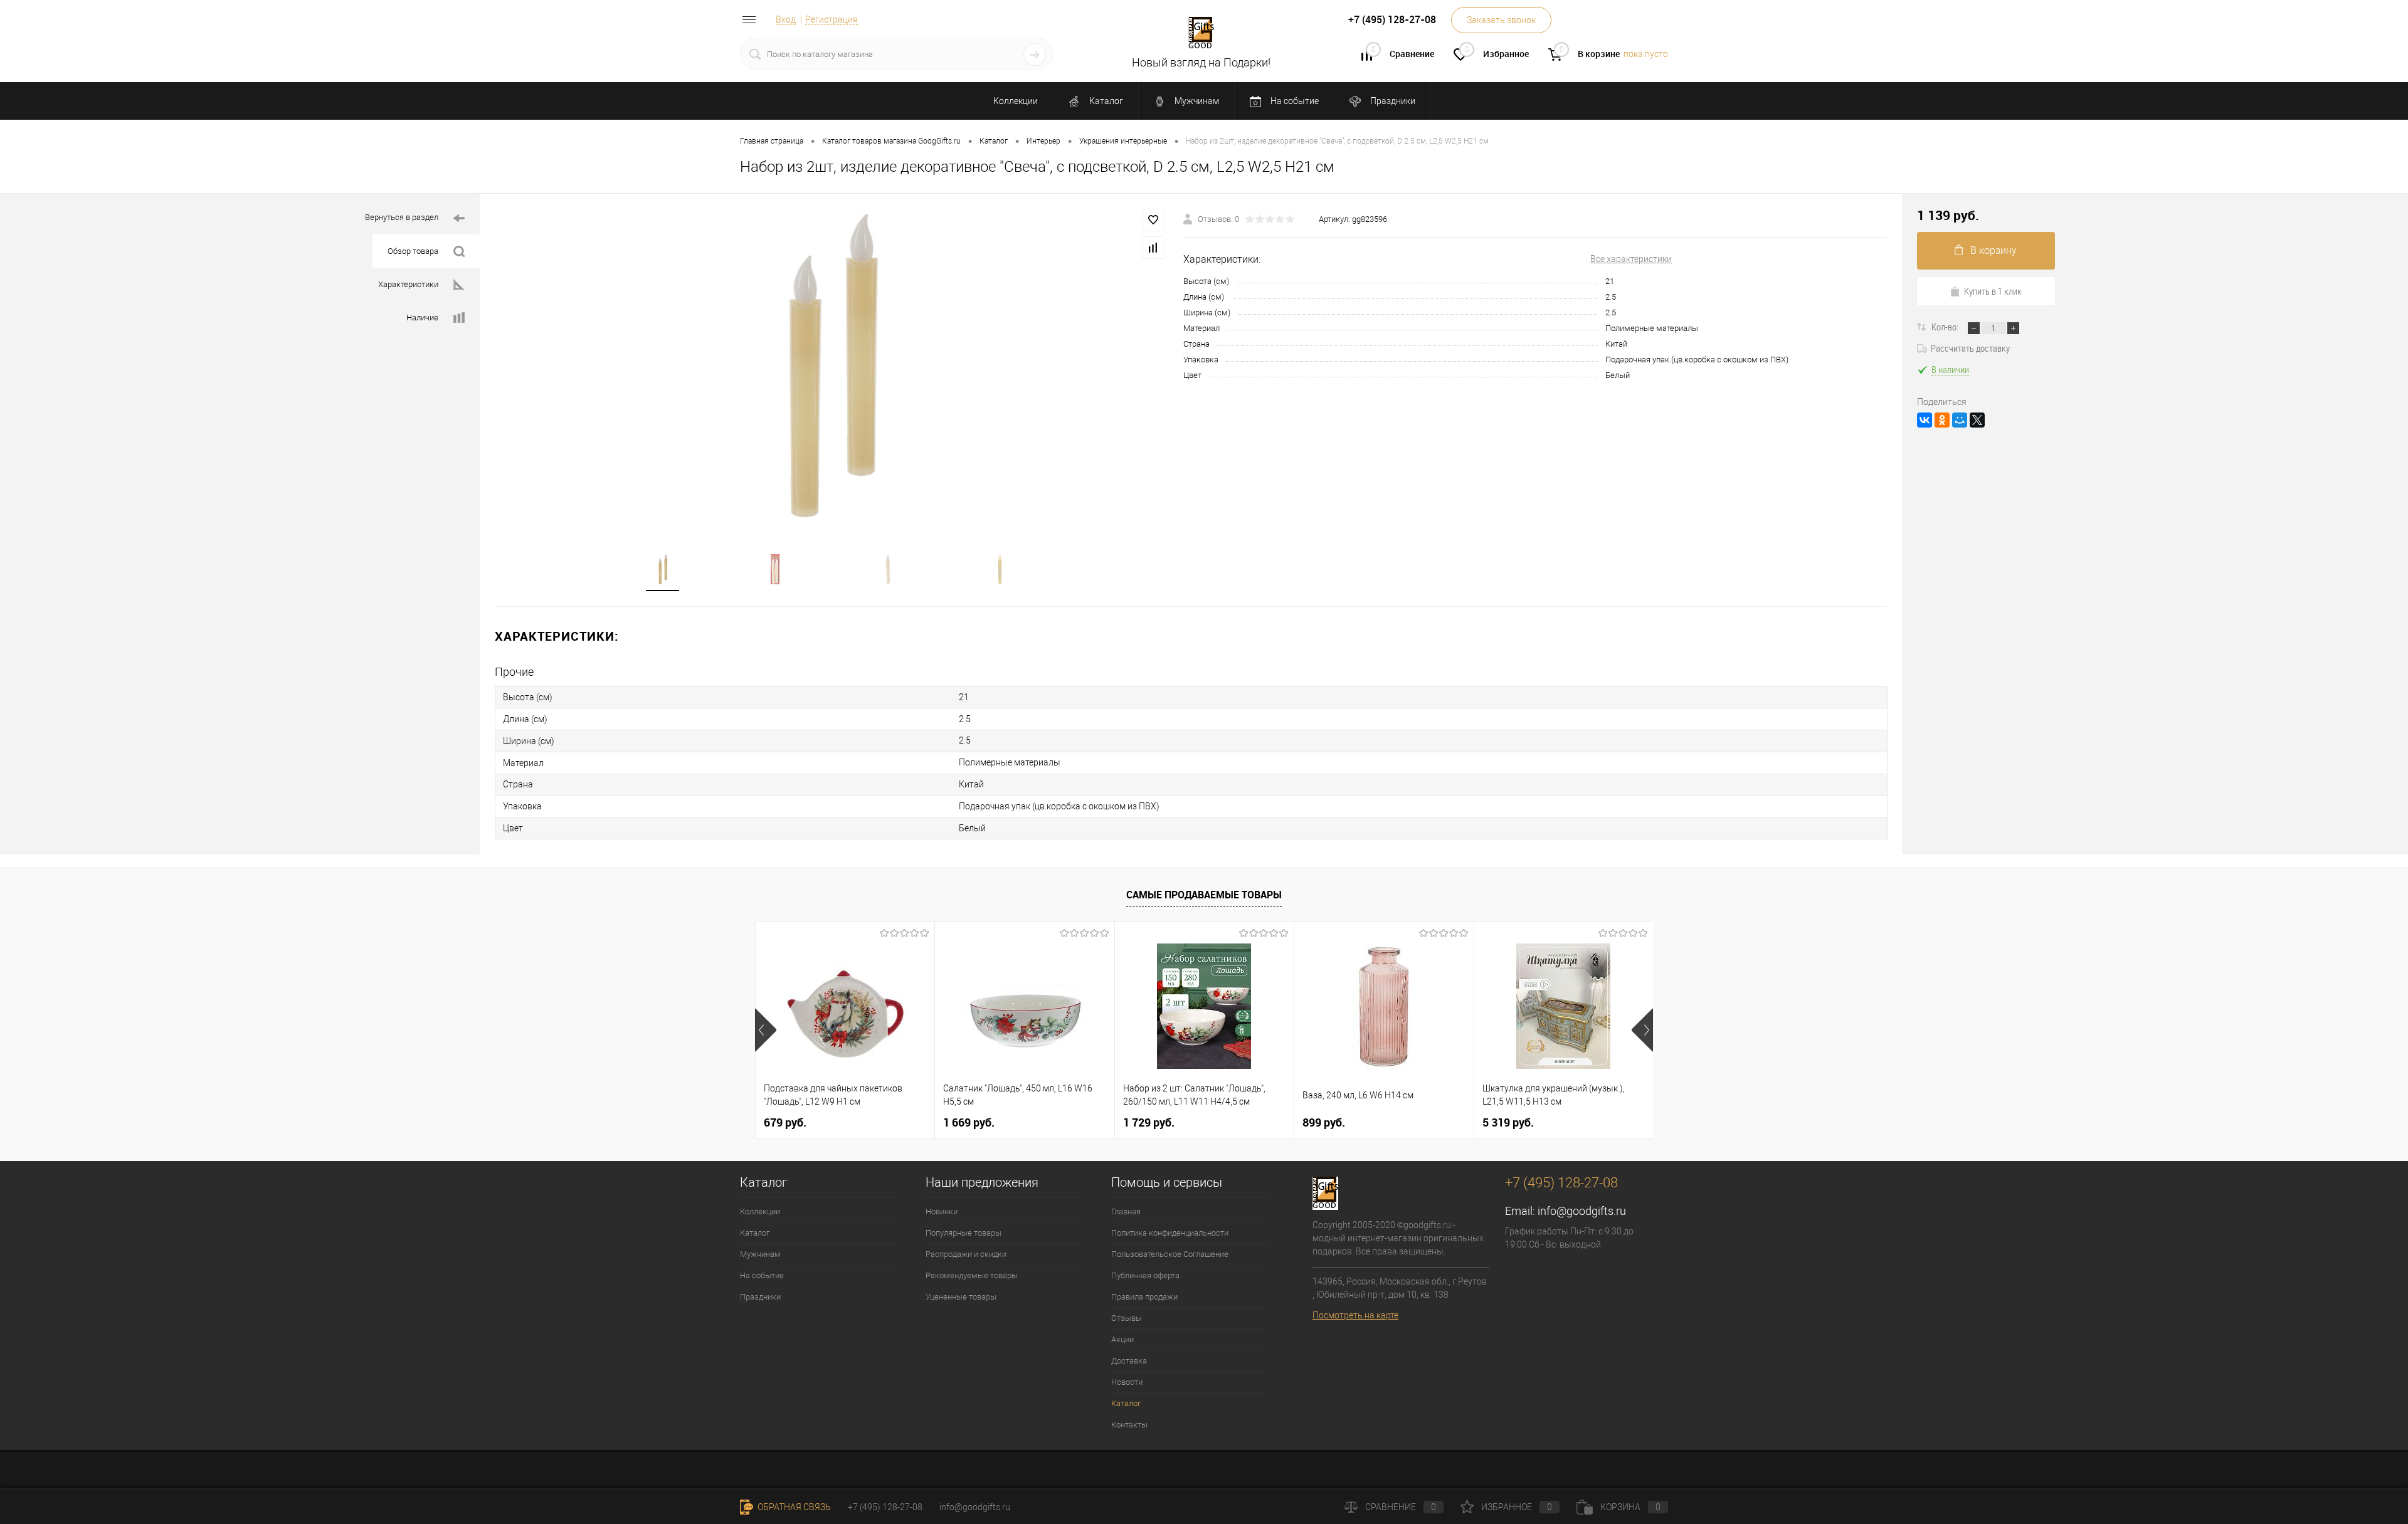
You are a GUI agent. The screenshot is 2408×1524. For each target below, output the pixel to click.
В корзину (1993, 250)
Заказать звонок (1501, 20)
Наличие (422, 318)
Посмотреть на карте (1355, 1315)
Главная (1126, 1211)
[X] (1977, 420)
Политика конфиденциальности (1170, 1233)
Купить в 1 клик (1993, 291)
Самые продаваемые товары (1204, 895)
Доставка (1129, 1361)
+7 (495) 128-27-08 (885, 1507)
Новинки (942, 1211)
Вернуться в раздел (402, 217)
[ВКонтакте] (1925, 420)
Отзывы (1127, 1318)
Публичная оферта (1145, 1275)
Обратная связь (793, 1507)
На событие (1294, 101)
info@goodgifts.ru (1582, 1211)
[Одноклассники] (1942, 420)
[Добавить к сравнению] (1153, 248)
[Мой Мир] (1960, 420)
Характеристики (408, 284)
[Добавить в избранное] (1153, 220)
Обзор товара (413, 251)
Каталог (1105, 101)
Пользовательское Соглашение (1170, 1254)
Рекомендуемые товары (972, 1275)
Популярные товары (964, 1233)
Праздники (1392, 101)
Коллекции (1016, 101)
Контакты (1129, 1425)
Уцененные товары (961, 1297)
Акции (1122, 1339)
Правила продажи (1144, 1297)
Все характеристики (1631, 259)
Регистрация (832, 19)
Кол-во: (1946, 327)
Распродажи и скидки (966, 1254)
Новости (1127, 1382)
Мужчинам (1196, 101)
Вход (786, 19)
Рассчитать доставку (1970, 348)
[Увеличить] (832, 365)
